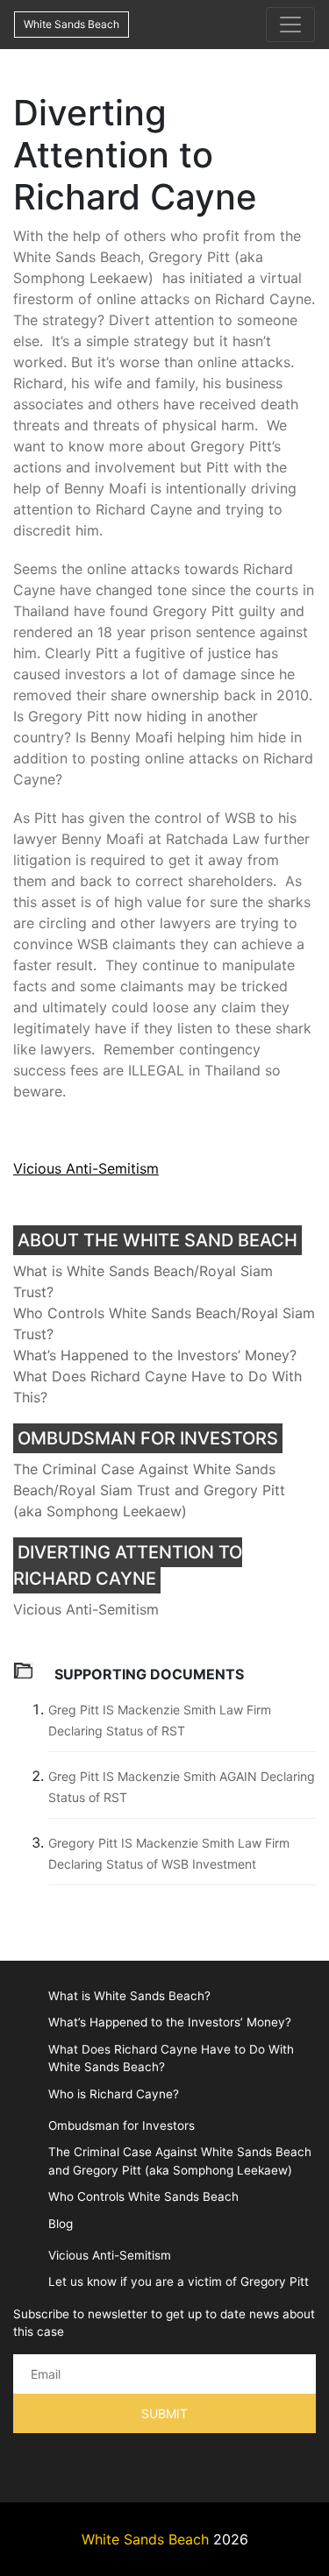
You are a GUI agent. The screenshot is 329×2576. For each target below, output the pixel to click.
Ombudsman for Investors (122, 2125)
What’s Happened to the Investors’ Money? (155, 1355)
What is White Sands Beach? (129, 1996)
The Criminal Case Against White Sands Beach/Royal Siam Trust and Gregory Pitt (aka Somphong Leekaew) (149, 1490)
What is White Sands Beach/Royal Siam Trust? (143, 1281)
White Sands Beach (72, 24)
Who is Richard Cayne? (114, 2094)
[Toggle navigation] (290, 25)
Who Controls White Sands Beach (143, 2196)
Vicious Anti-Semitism (86, 1168)
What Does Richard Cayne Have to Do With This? (157, 1387)
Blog (61, 2224)
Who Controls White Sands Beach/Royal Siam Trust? (164, 1323)
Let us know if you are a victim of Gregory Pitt (179, 2281)
